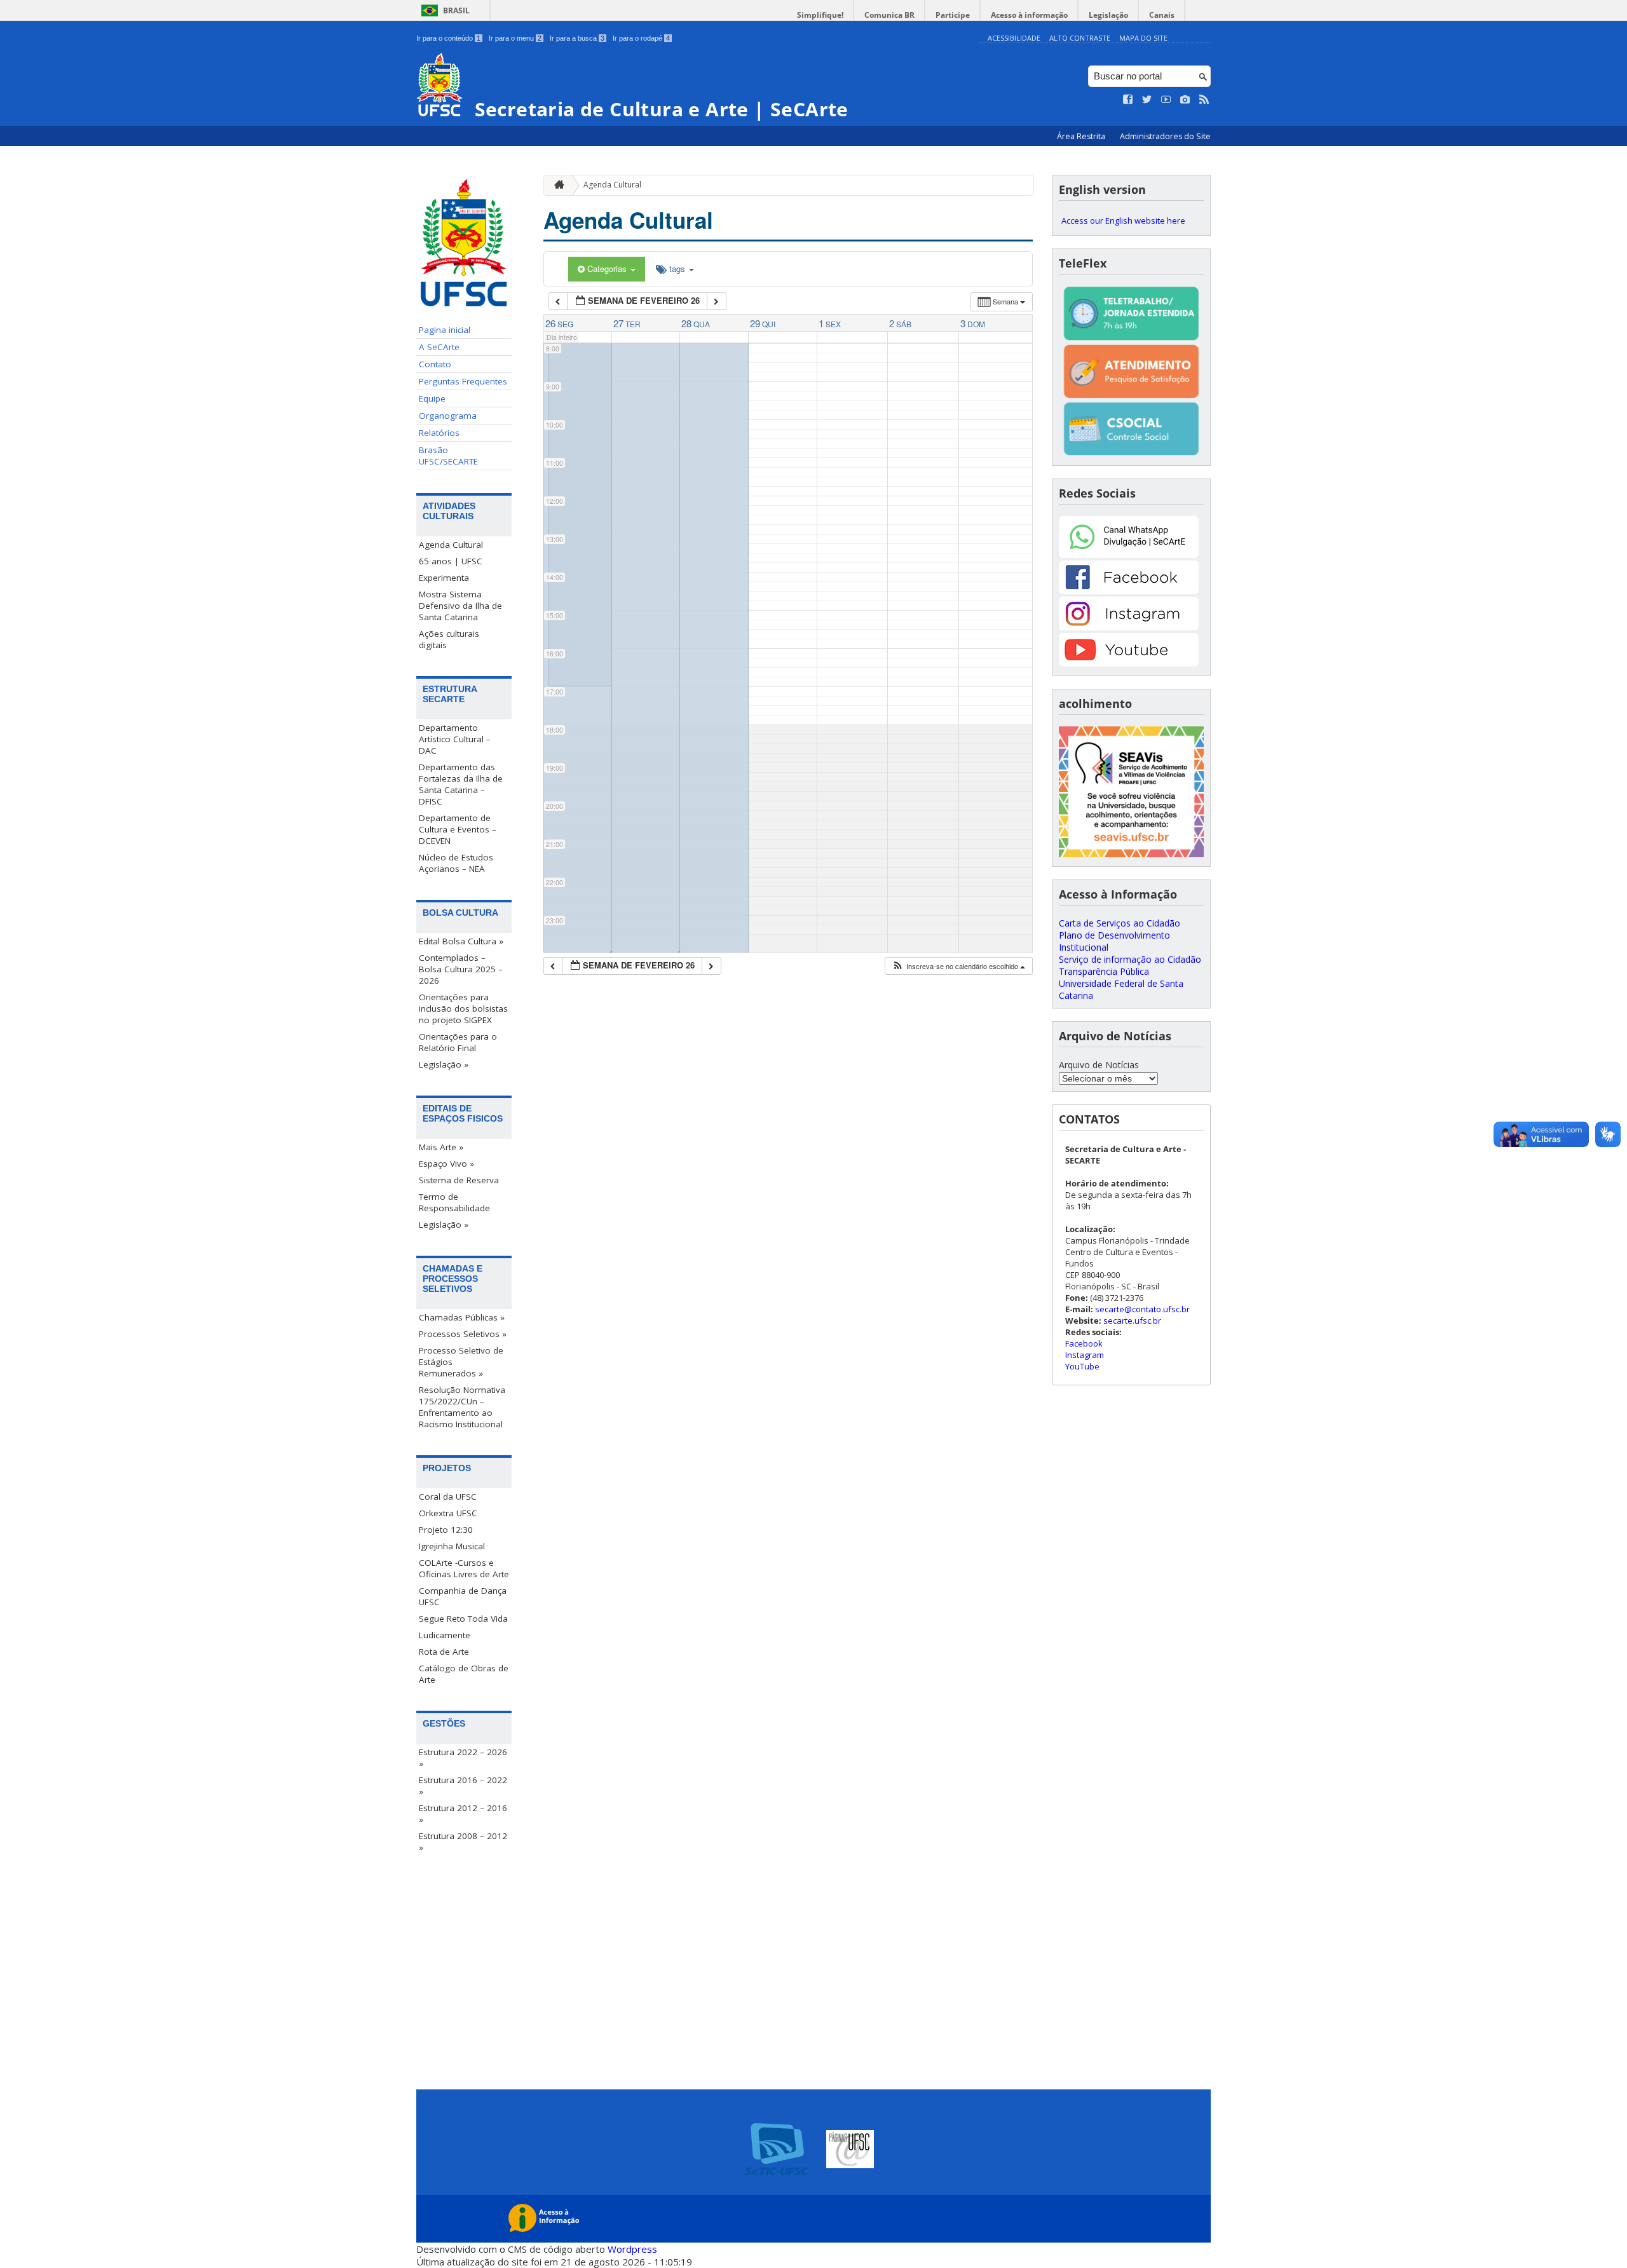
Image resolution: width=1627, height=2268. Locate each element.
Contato (435, 364)
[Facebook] (1129, 591)
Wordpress (632, 2249)
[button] (958, 966)
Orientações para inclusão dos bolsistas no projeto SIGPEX (463, 1008)
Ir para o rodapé (641, 38)
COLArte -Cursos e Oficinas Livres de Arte (464, 1568)
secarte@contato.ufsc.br (1142, 1309)
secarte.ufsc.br (1132, 1321)
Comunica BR (889, 15)
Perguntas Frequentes (463, 381)
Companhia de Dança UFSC (463, 1596)
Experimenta (444, 578)
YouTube (1082, 1366)
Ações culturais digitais (449, 639)
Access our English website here (1123, 221)
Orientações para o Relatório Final (458, 1042)
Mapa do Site (1143, 38)
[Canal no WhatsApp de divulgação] (1129, 554)
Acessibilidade (1014, 38)
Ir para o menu (515, 38)
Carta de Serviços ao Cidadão (1120, 923)
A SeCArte (439, 347)
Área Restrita (1082, 136)
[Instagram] (1129, 627)
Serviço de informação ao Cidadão (1130, 959)
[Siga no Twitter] (1147, 100)
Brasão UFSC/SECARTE (448, 456)
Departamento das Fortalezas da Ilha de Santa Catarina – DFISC (461, 784)
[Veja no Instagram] (1185, 100)
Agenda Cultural (451, 545)
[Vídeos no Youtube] (1166, 100)
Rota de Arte (444, 1652)
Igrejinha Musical (452, 1546)
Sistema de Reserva (459, 1180)
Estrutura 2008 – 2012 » (463, 1842)
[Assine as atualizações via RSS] (1204, 100)
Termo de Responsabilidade (454, 1202)
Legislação (1108, 15)
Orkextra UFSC (448, 1513)
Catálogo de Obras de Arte (464, 1674)
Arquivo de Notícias (1099, 1065)
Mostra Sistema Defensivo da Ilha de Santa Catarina (460, 606)
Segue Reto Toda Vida (463, 1619)
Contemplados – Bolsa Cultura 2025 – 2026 (461, 969)
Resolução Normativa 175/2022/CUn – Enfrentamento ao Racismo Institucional (462, 1407)
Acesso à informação (1029, 15)
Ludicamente (445, 1635)
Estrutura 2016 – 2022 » (463, 1786)
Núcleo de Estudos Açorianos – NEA (456, 863)
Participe (953, 15)
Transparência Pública (1104, 971)
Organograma (448, 416)
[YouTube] (1129, 663)
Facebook (1084, 1343)
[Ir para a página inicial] (556, 185)
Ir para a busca (577, 38)
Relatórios (439, 433)
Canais (1162, 15)
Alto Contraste (1080, 38)
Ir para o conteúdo (448, 38)
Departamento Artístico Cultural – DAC (455, 739)
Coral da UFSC (448, 1497)
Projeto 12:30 (446, 1530)
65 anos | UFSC (451, 561)
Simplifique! (820, 15)
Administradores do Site (1165, 136)
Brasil (456, 10)
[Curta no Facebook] (1128, 100)
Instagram (1085, 1355)
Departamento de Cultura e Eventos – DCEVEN (458, 829)
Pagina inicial (445, 330)
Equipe (432, 398)
